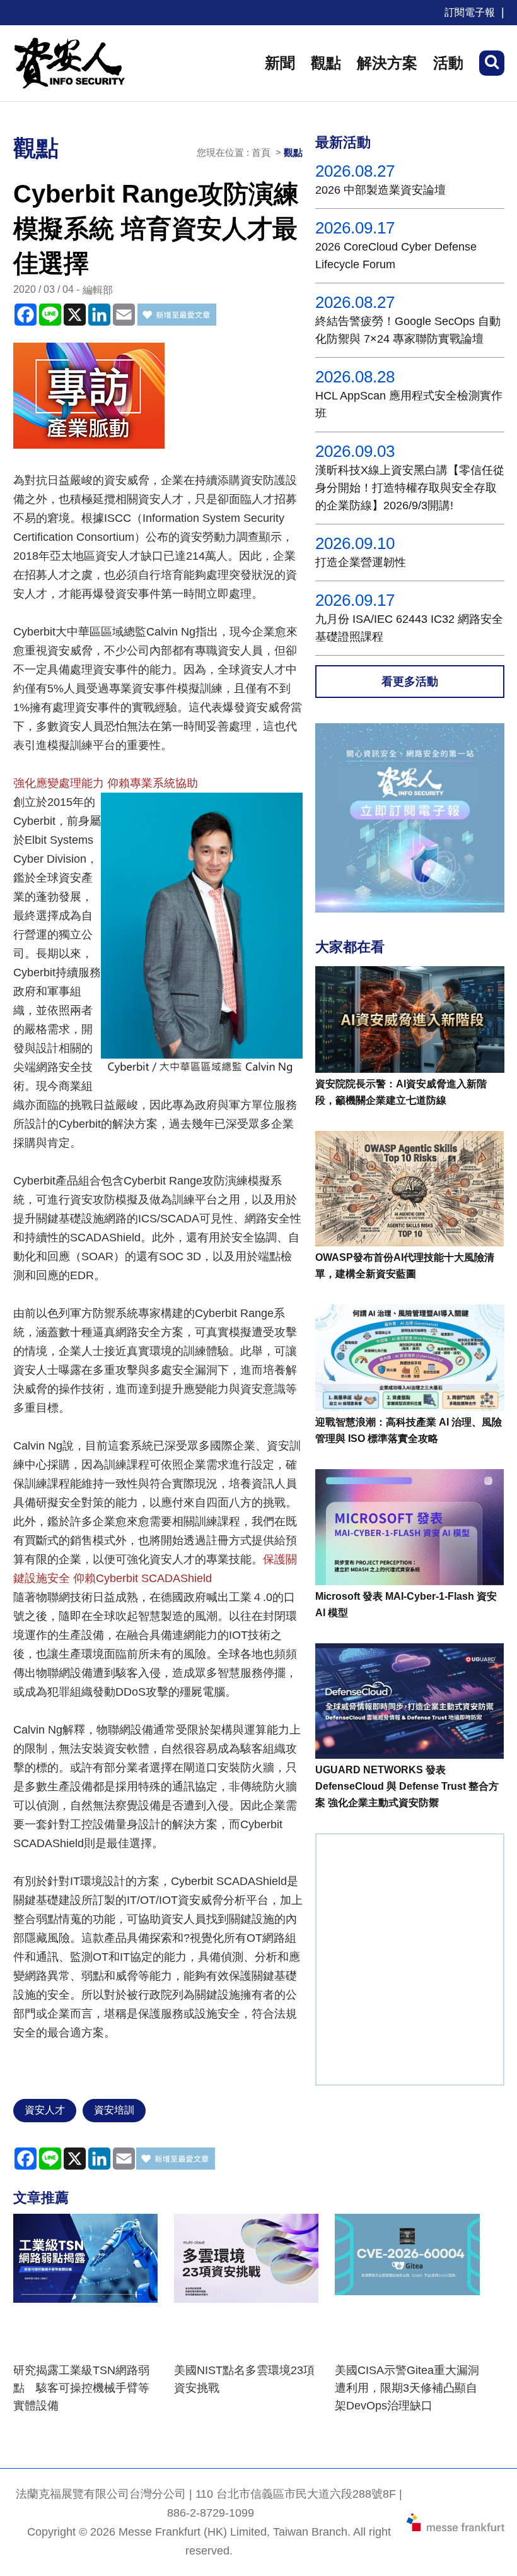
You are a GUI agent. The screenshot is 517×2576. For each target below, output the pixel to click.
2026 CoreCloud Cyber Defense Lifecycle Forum (396, 256)
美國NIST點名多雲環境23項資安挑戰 (244, 2379)
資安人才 (45, 2110)
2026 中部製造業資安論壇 (380, 190)
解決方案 (387, 63)
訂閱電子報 (470, 12)
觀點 (326, 63)
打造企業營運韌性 (361, 562)
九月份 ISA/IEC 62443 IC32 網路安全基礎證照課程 (409, 628)
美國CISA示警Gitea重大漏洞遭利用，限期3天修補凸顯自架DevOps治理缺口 (407, 2388)
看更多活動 (410, 682)
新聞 (280, 63)
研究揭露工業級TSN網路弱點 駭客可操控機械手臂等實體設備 (81, 2388)
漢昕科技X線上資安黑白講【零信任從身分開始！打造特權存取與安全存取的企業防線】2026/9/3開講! (410, 488)
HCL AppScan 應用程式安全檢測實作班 (409, 405)
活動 (448, 63)
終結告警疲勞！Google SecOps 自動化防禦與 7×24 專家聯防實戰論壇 (408, 330)
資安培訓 (114, 2110)
